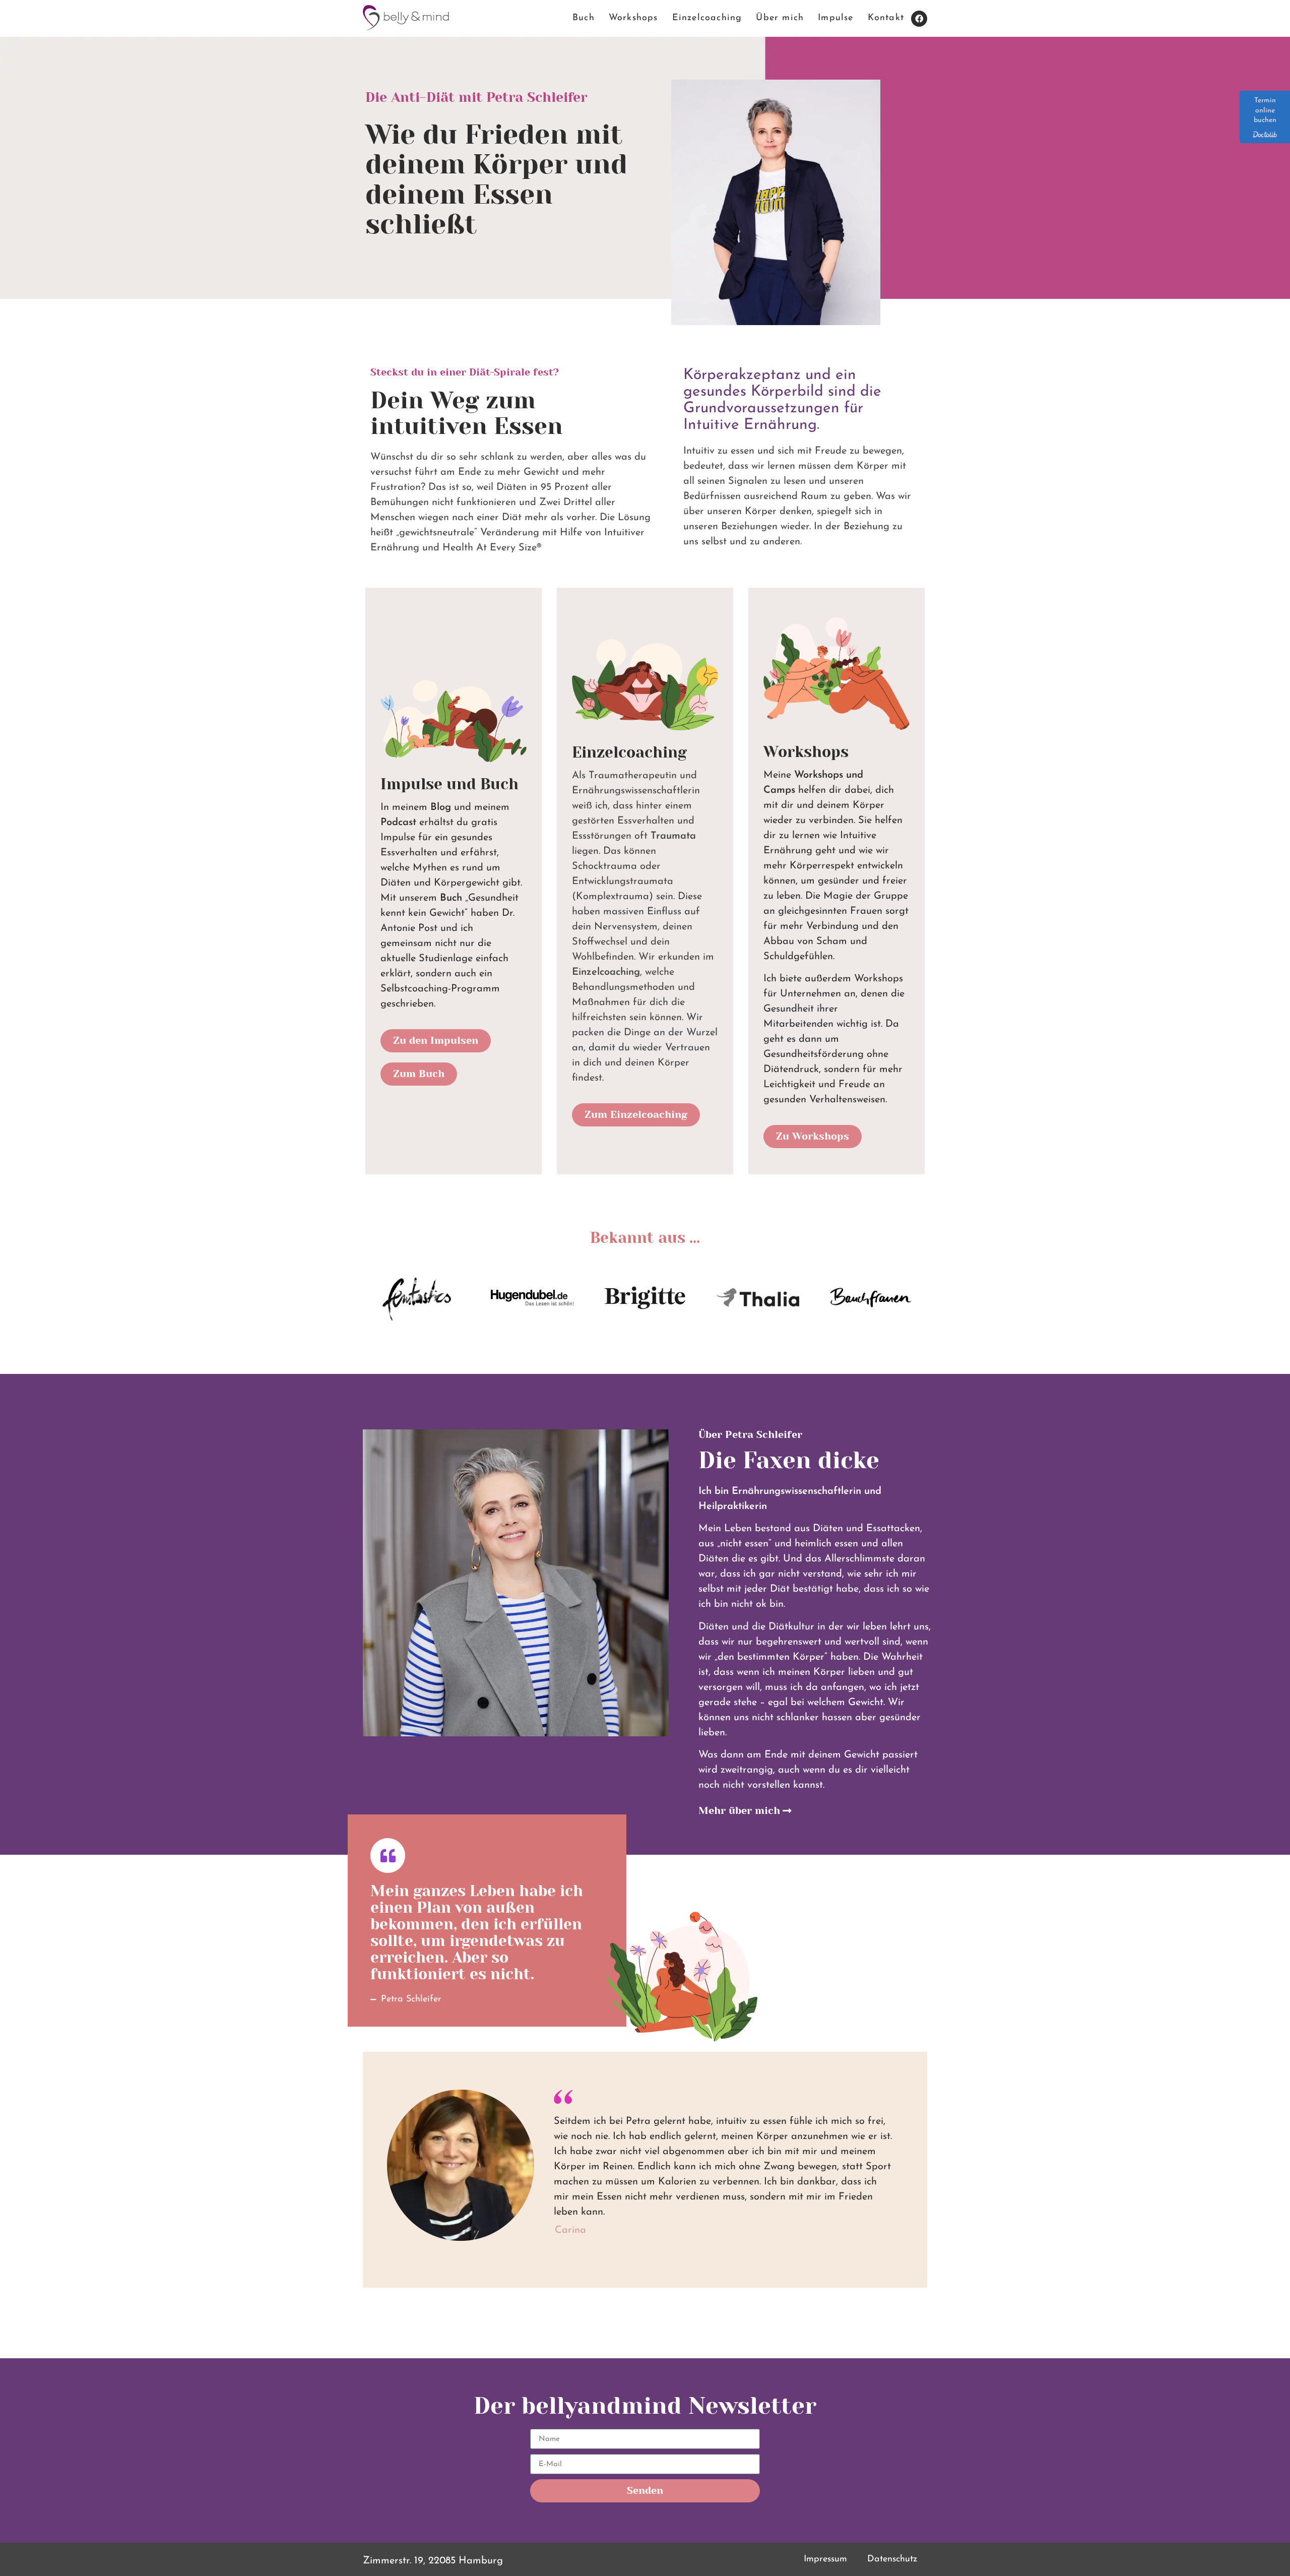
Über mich (780, 18)
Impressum (825, 2559)
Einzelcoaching (707, 18)
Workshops (633, 18)
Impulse (835, 18)
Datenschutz (892, 2559)
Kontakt (886, 18)
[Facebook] (919, 19)
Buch (584, 18)
